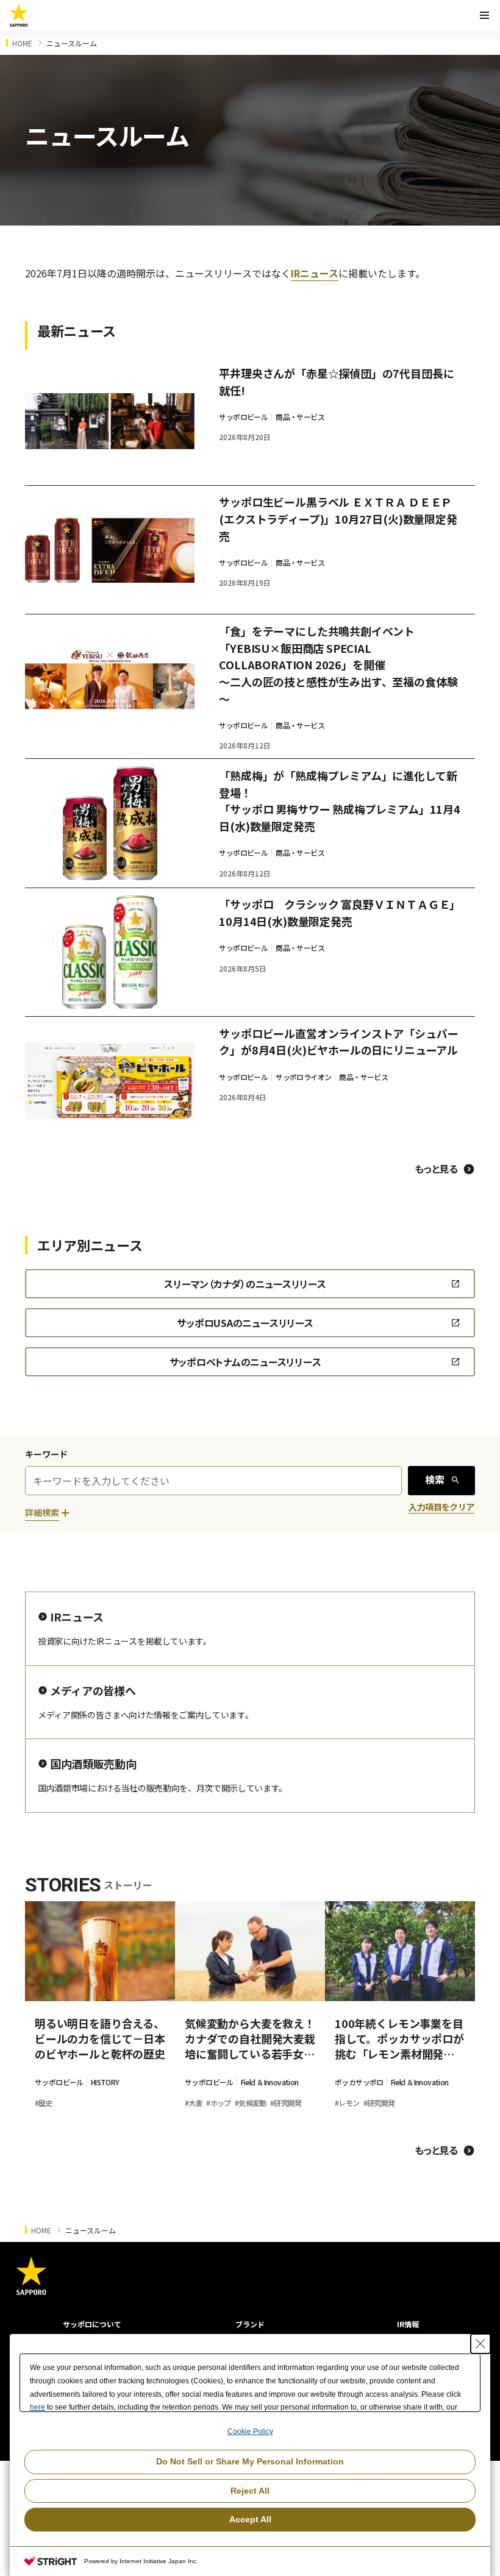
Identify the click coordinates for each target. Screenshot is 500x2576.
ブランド (250, 2324)
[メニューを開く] (484, 15)
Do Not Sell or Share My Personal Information (250, 2461)
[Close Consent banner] (480, 2344)
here (37, 2407)
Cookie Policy (250, 2432)
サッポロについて (92, 2324)
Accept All (250, 2519)
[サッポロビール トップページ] (19, 15)
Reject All (250, 2491)
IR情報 (408, 2324)
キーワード (46, 1454)
